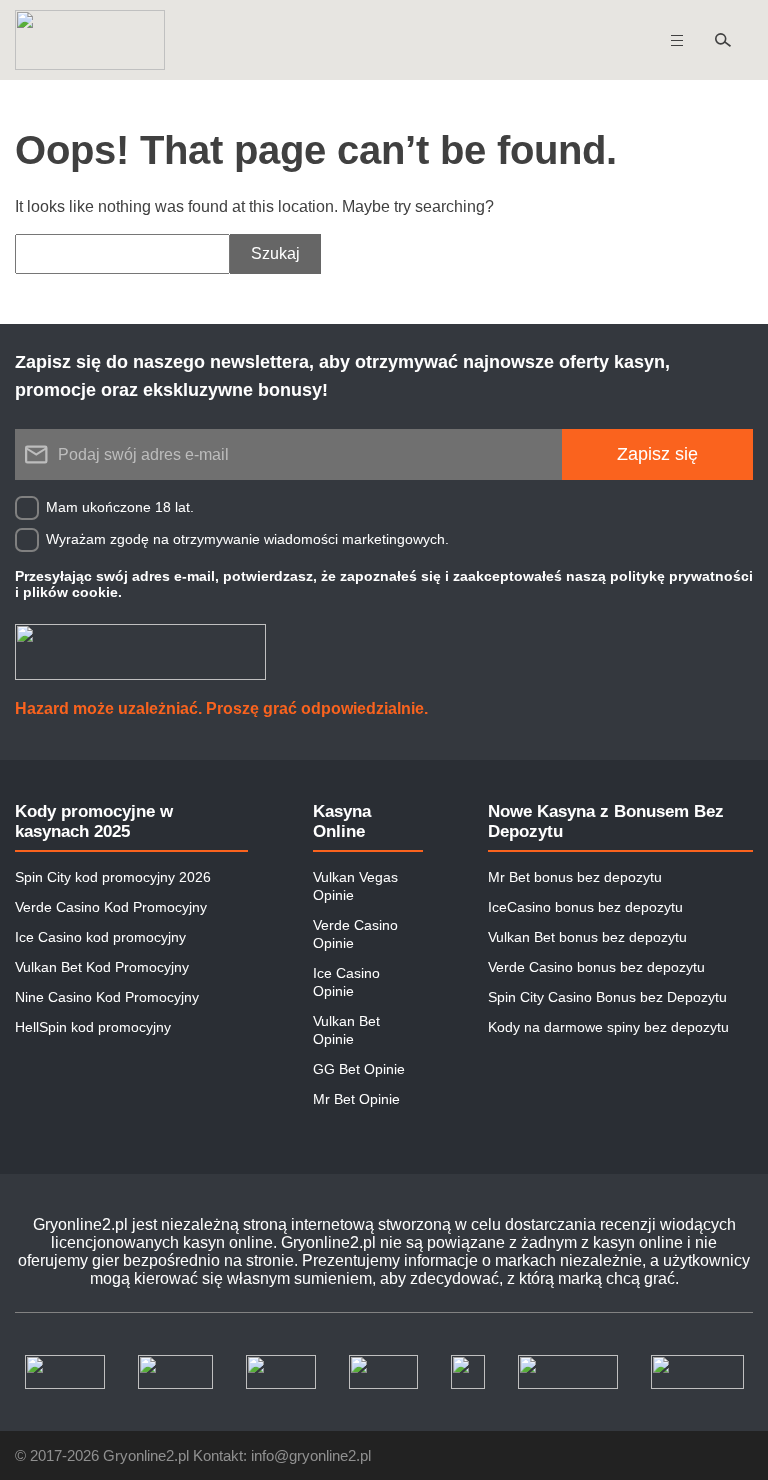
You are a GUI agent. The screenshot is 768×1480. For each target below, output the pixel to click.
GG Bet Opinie (359, 1069)
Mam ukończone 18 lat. (120, 507)
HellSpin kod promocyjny (93, 1027)
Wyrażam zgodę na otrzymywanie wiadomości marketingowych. (247, 539)
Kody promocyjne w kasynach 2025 (94, 821)
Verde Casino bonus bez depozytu (596, 967)
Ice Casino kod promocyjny (100, 937)
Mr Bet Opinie (356, 1099)
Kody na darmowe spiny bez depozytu (608, 1027)
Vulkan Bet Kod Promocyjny (102, 967)
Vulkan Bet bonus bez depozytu (587, 937)
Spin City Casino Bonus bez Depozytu (607, 997)
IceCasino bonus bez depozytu (585, 907)
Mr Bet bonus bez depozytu (575, 877)
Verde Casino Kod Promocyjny (111, 907)
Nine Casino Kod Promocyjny (107, 997)
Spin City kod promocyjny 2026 (113, 877)
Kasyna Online (342, 821)
